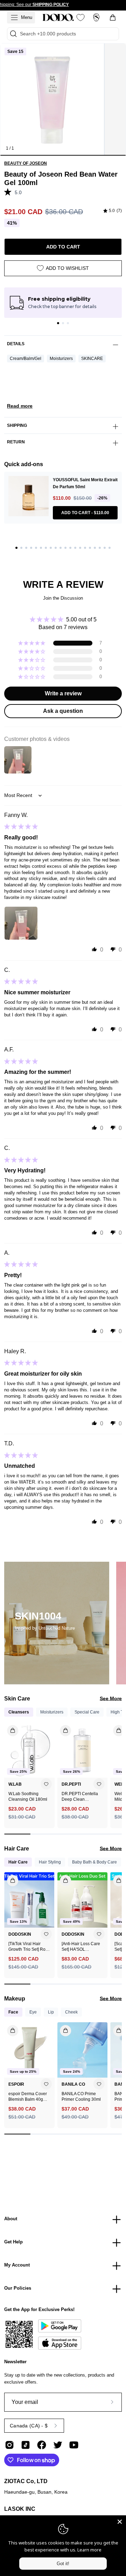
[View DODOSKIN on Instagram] (9, 2445)
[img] (113, 211)
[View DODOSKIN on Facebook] (42, 2445)
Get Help (13, 2242)
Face (13, 2012)
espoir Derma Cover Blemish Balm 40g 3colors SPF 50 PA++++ (28, 2097)
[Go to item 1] (58, 323)
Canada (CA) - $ (29, 2426)
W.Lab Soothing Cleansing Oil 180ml (28, 1797)
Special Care (87, 1712)
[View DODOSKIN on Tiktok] (26, 2445)
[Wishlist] (80, 18)
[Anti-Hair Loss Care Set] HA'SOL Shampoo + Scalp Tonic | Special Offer (81, 1947)
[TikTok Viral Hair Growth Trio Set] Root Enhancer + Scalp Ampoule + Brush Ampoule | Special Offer (29, 1947)
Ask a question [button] (63, 711)
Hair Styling (50, 1862)
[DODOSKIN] (58, 18)
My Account (17, 2265)
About (11, 2219)
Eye (33, 2012)
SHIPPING (17, 425)
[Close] (120, 2522)
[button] (9, 192)
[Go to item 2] (63, 323)
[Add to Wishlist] (46, 1784)
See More (111, 1698)
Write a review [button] (63, 693)
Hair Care (18, 1862)
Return (16, 442)
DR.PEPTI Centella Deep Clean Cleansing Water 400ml (80, 1797)
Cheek (71, 2012)
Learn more (89, 2550)
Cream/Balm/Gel (26, 359)
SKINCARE (92, 359)
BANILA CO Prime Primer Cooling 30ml (81, 2097)
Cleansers (19, 1712)
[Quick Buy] (9, 2028)
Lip (51, 2012)
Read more (20, 406)
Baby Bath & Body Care (94, 1862)
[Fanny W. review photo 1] (21, 923)
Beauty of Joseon (26, 163)
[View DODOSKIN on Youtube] (74, 2445)
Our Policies (18, 2288)
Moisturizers (61, 359)
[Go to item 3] (68, 323)
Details (16, 344)
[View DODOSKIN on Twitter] (58, 2445)
